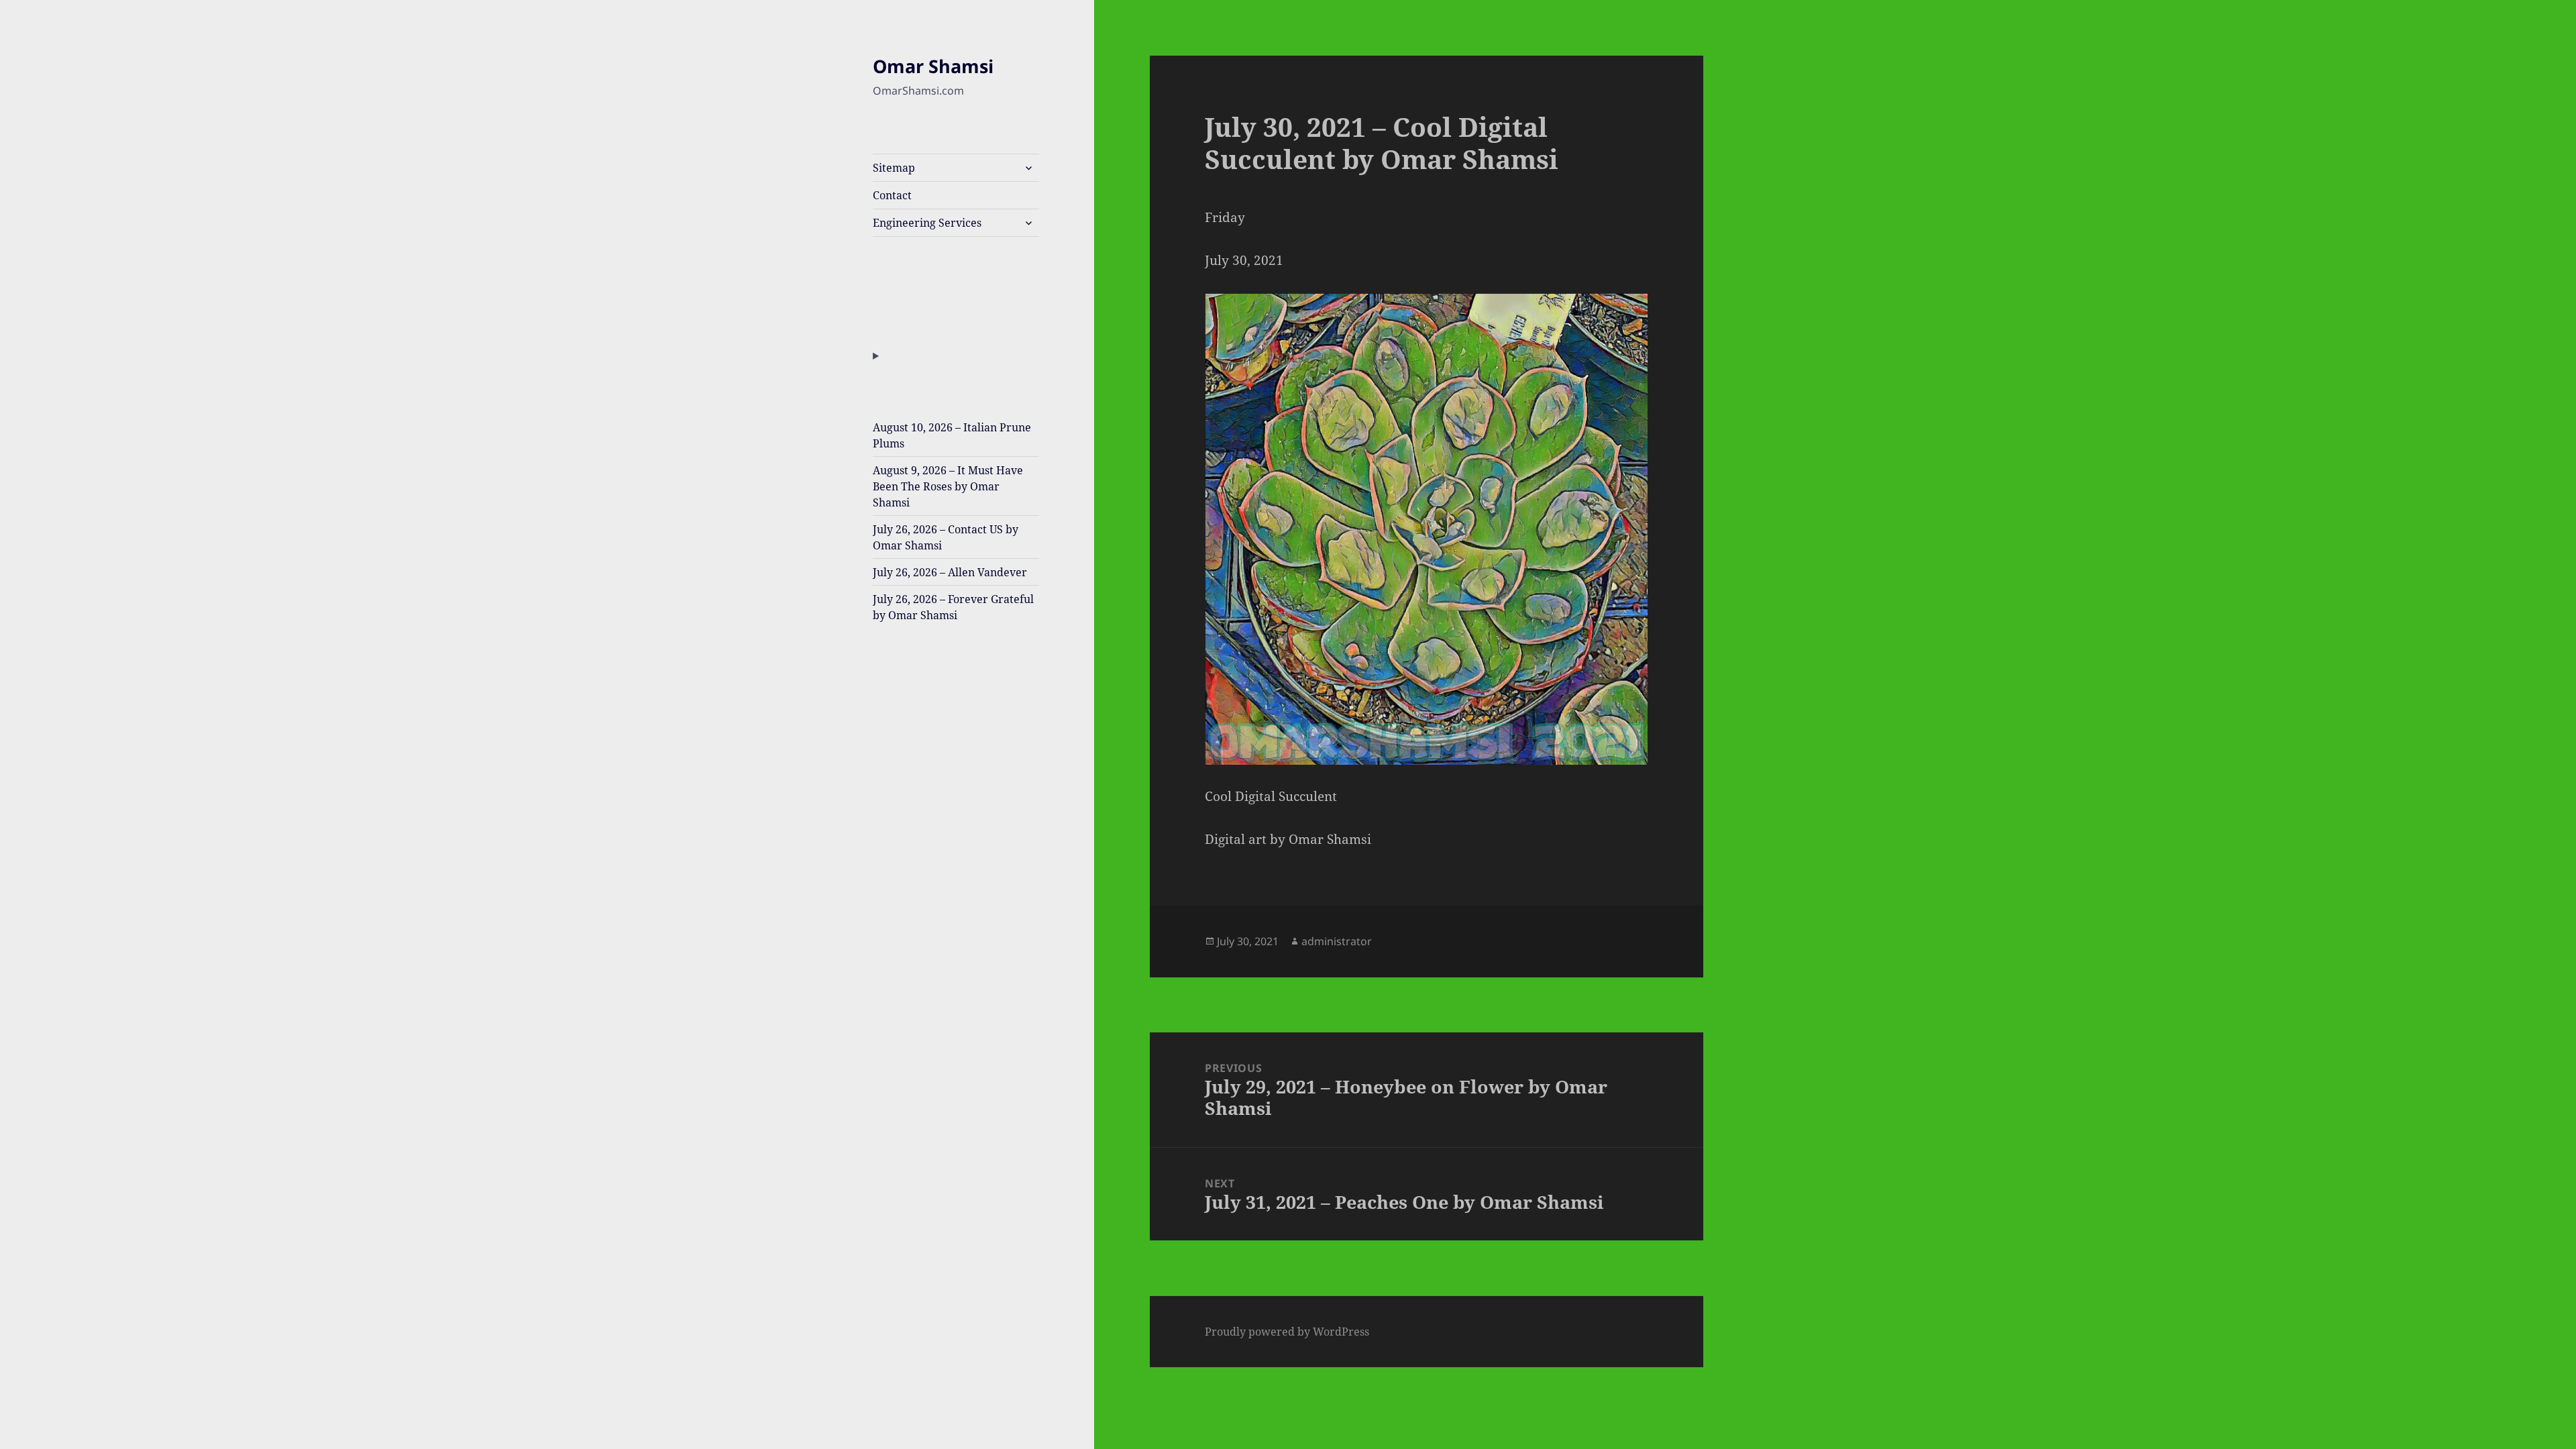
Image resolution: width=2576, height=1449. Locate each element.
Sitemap (894, 168)
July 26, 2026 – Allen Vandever (950, 572)
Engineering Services (927, 223)
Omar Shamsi (933, 66)
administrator (1337, 941)
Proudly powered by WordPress (1287, 1332)
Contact (892, 195)
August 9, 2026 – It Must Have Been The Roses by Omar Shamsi (948, 486)
